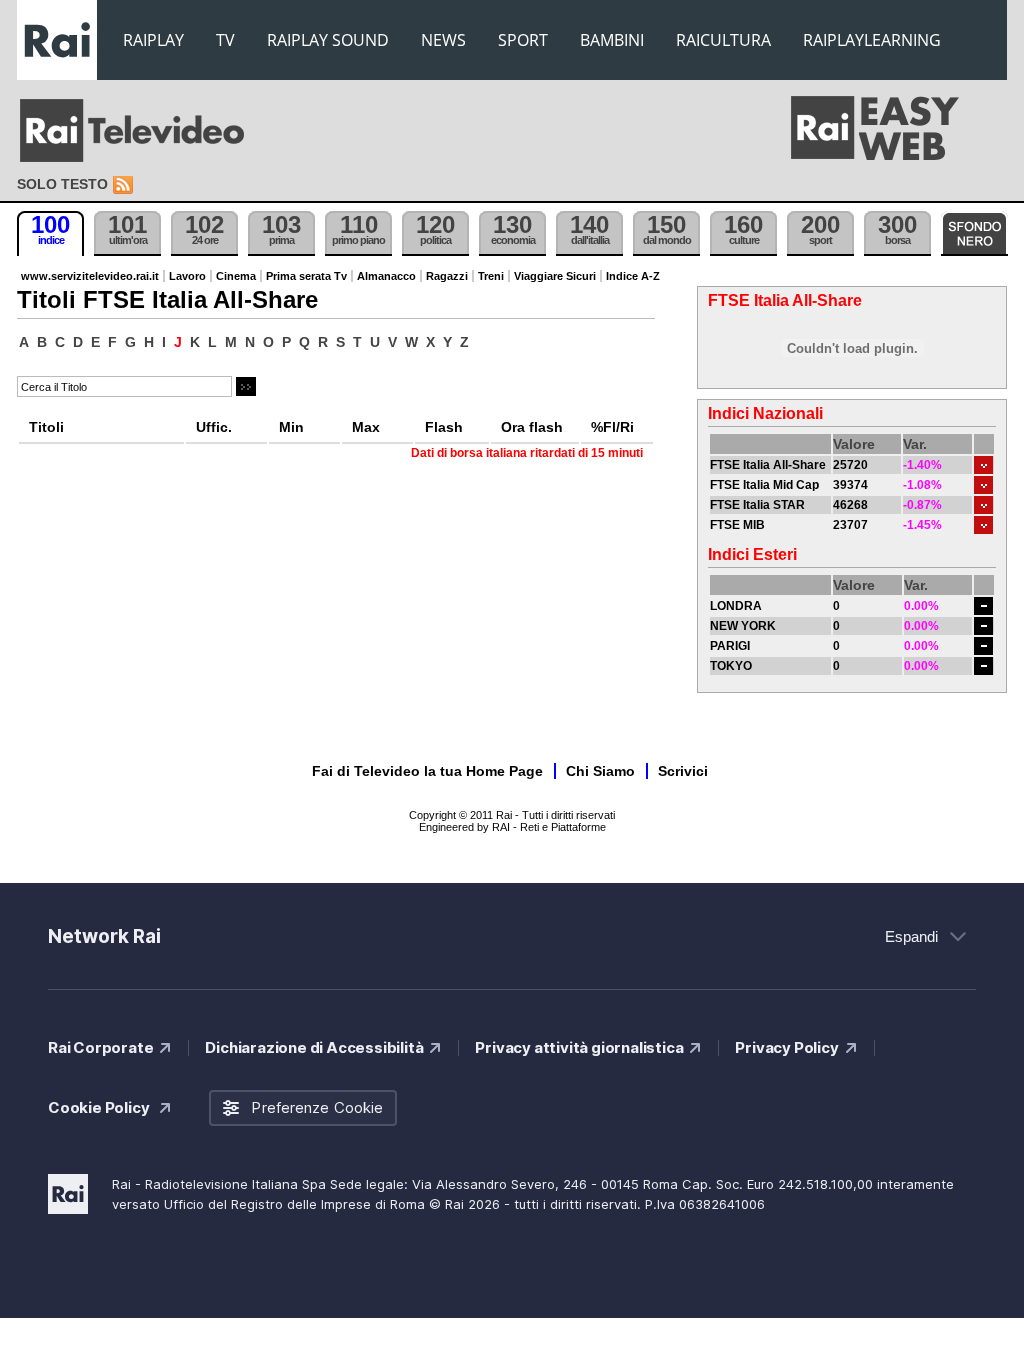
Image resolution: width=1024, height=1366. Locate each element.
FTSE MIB (737, 525)
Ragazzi (447, 276)
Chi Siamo (600, 771)
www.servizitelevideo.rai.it (90, 276)
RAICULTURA (723, 40)
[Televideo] (142, 131)
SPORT (523, 40)
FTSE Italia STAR (757, 505)
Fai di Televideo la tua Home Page (427, 771)
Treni (491, 276)
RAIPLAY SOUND (328, 40)
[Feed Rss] (125, 185)
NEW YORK (743, 626)
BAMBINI (612, 40)
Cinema (236, 276)
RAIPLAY (153, 40)
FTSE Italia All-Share (768, 465)
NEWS (443, 40)
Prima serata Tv (306, 276)
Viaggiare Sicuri (555, 276)
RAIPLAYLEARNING (872, 40)
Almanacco (386, 276)
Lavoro (187, 276)
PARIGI (730, 646)
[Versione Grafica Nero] (974, 233)
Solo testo (62, 184)
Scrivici (683, 771)
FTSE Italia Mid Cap (764, 485)
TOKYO (731, 666)
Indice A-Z (633, 276)
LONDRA (736, 606)
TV (225, 40)
